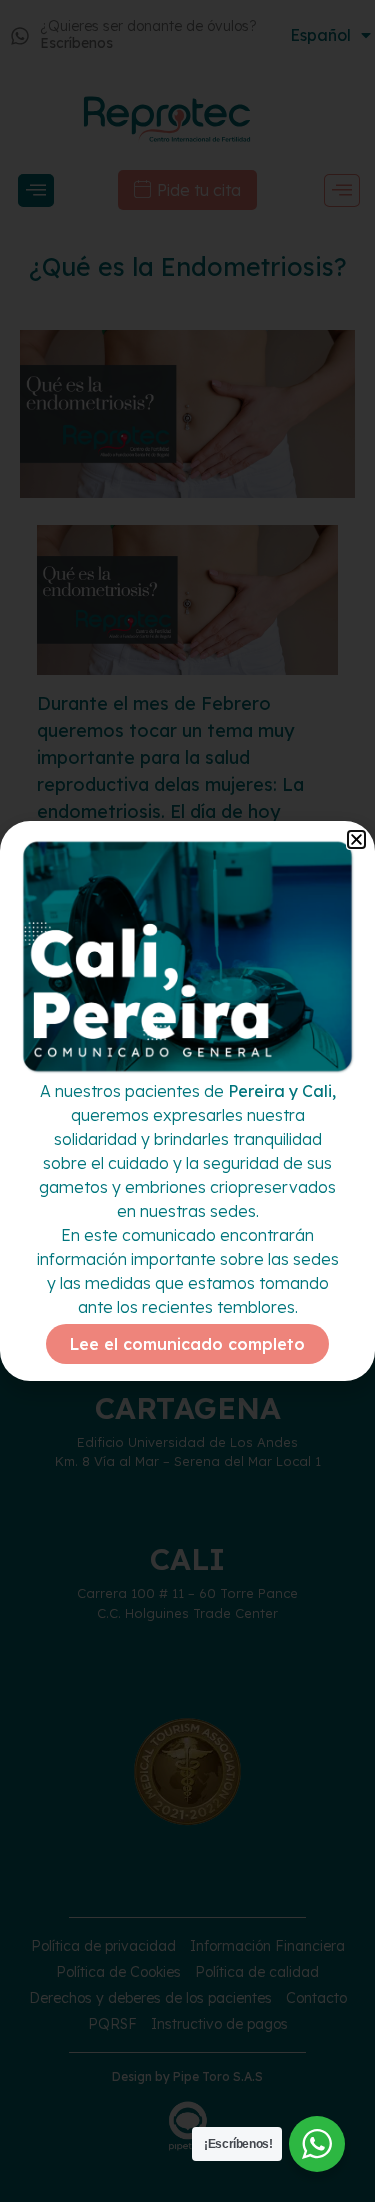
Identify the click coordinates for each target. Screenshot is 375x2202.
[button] (356, 839)
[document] (187, 1101)
